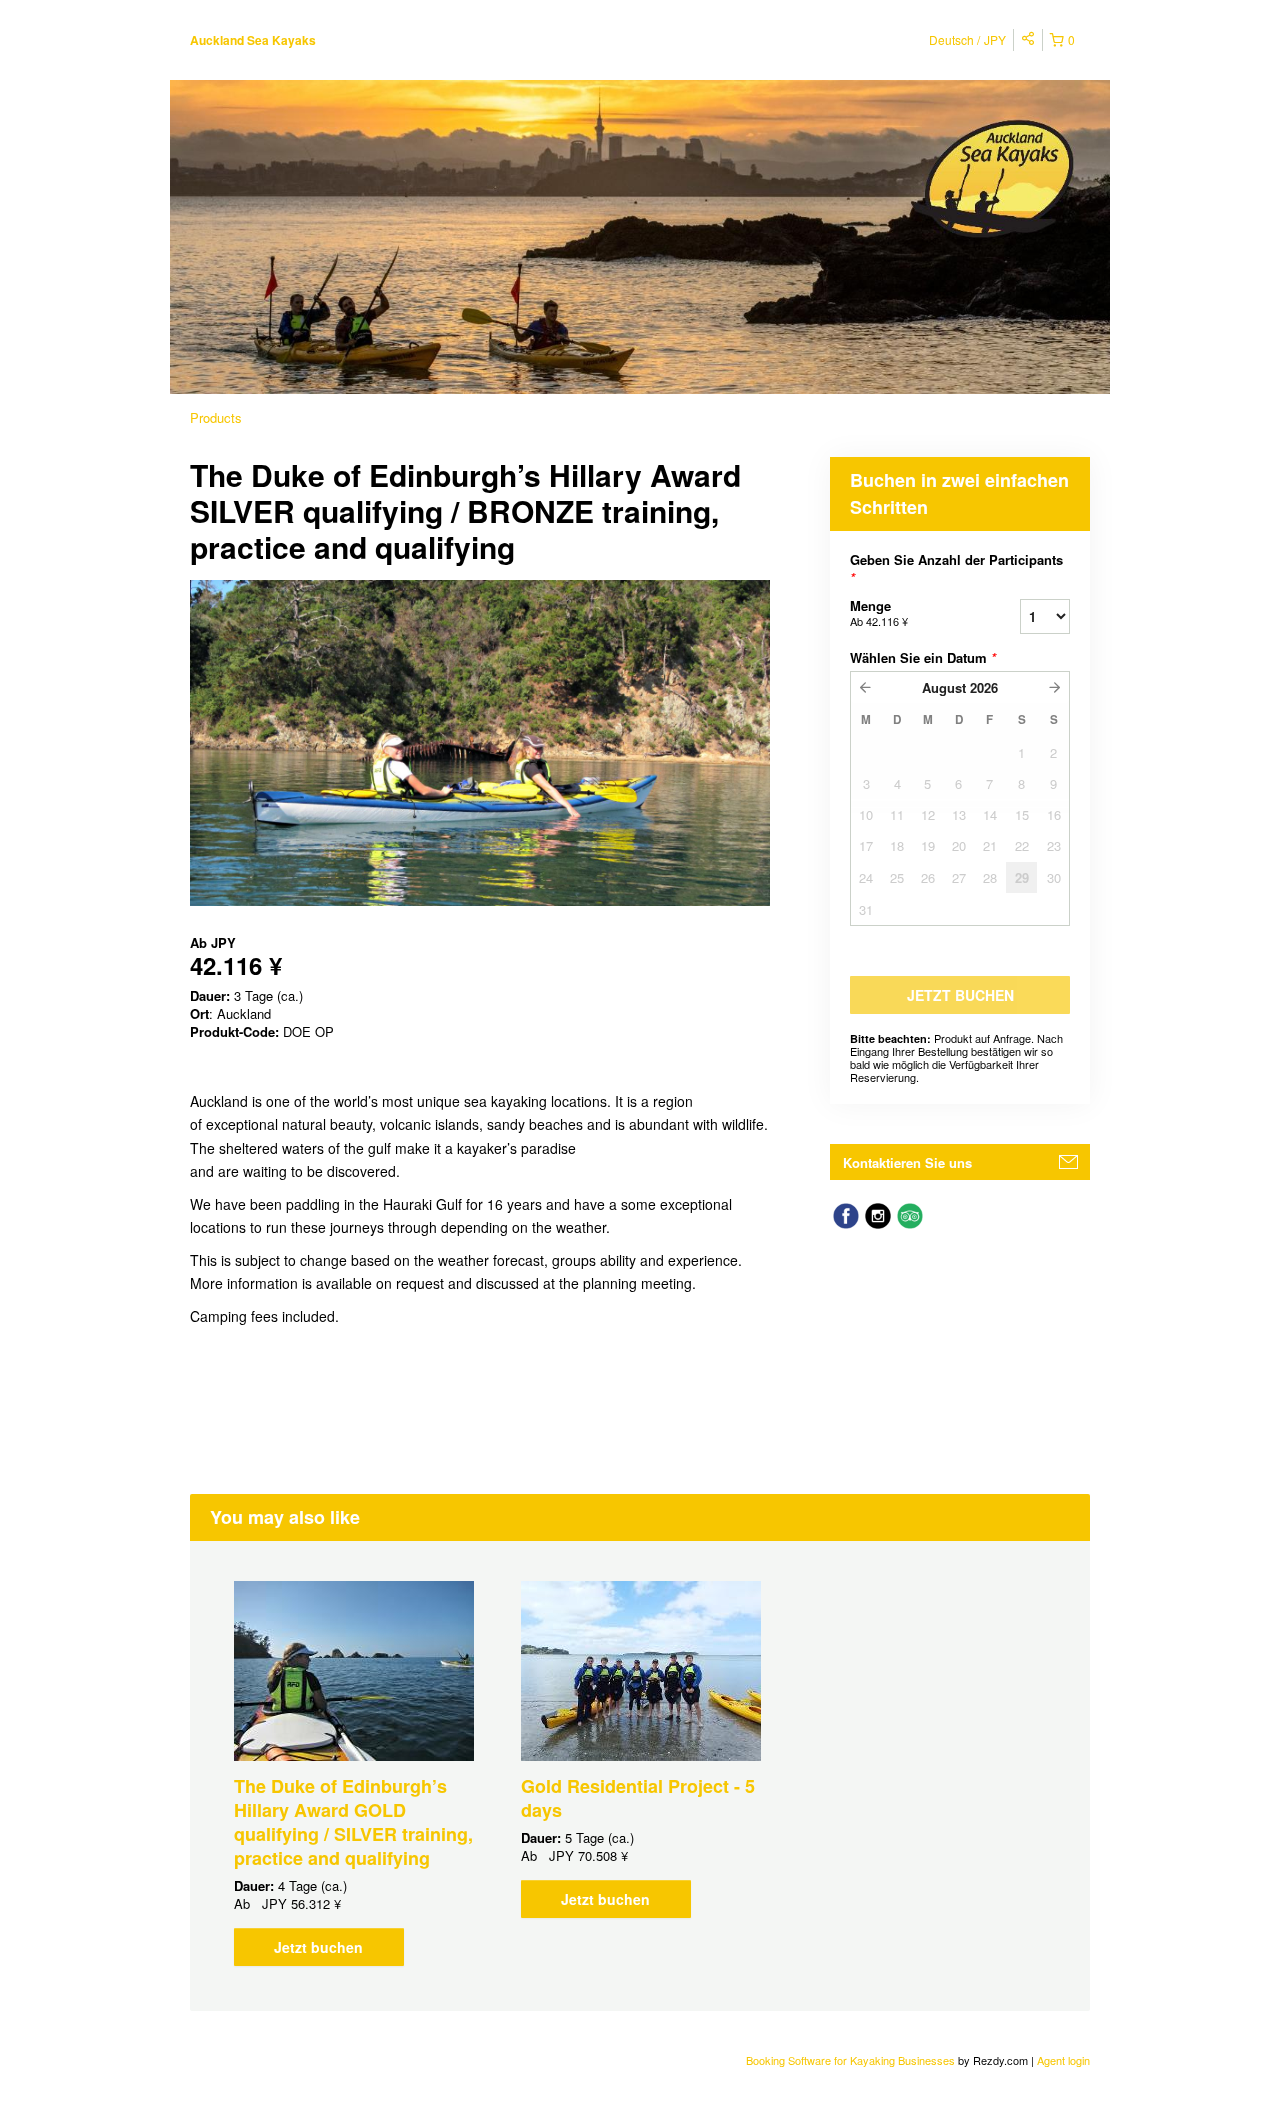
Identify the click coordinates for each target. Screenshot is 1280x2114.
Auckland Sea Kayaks (253, 40)
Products (216, 417)
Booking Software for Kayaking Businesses (852, 2060)
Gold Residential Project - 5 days (638, 1798)
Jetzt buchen (318, 1947)
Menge (879, 612)
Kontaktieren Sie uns (907, 1162)
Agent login (1063, 2060)
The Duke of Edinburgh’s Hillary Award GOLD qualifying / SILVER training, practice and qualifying (353, 1822)
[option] (353, 1773)
